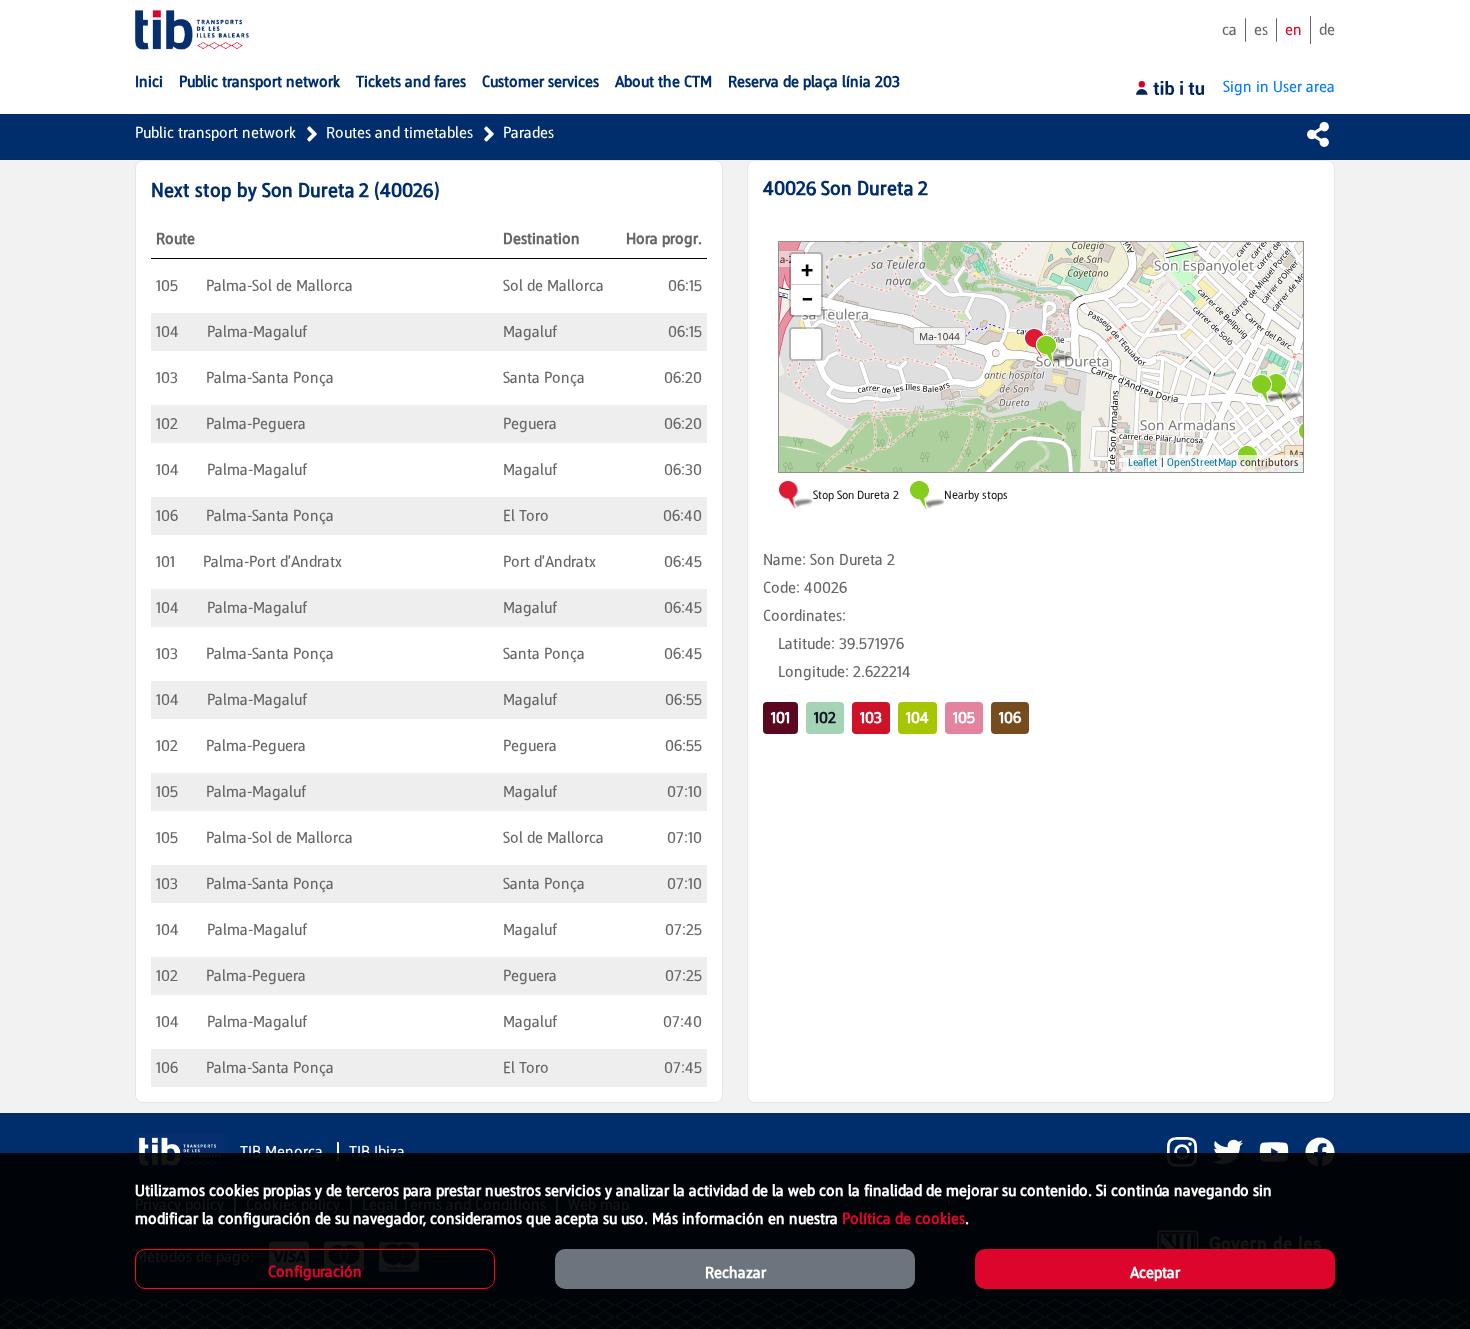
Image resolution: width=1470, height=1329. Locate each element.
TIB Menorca (283, 1151)
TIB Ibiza (377, 1151)
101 (780, 717)
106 (1010, 717)
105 (964, 717)
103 (871, 717)
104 (917, 717)
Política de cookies (903, 1218)
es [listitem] (1261, 29)
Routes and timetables (399, 132)
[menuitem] (149, 82)
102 (825, 717)
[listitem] (1174, 1152)
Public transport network (215, 132)
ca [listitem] (1229, 29)
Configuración (315, 1271)
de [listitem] (1327, 29)
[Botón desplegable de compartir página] (1318, 134)
